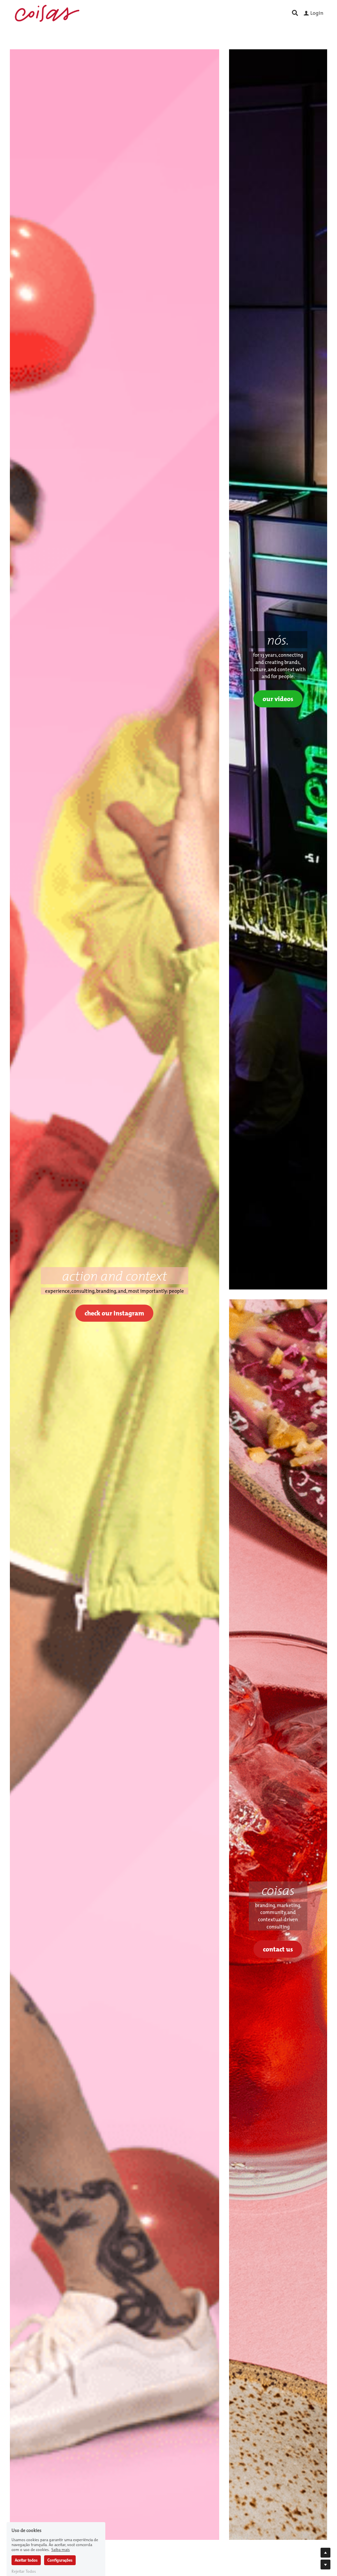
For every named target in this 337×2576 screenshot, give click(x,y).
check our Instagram (114, 1313)
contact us (278, 1949)
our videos (278, 699)
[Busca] (295, 13)
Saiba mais (61, 2523)
